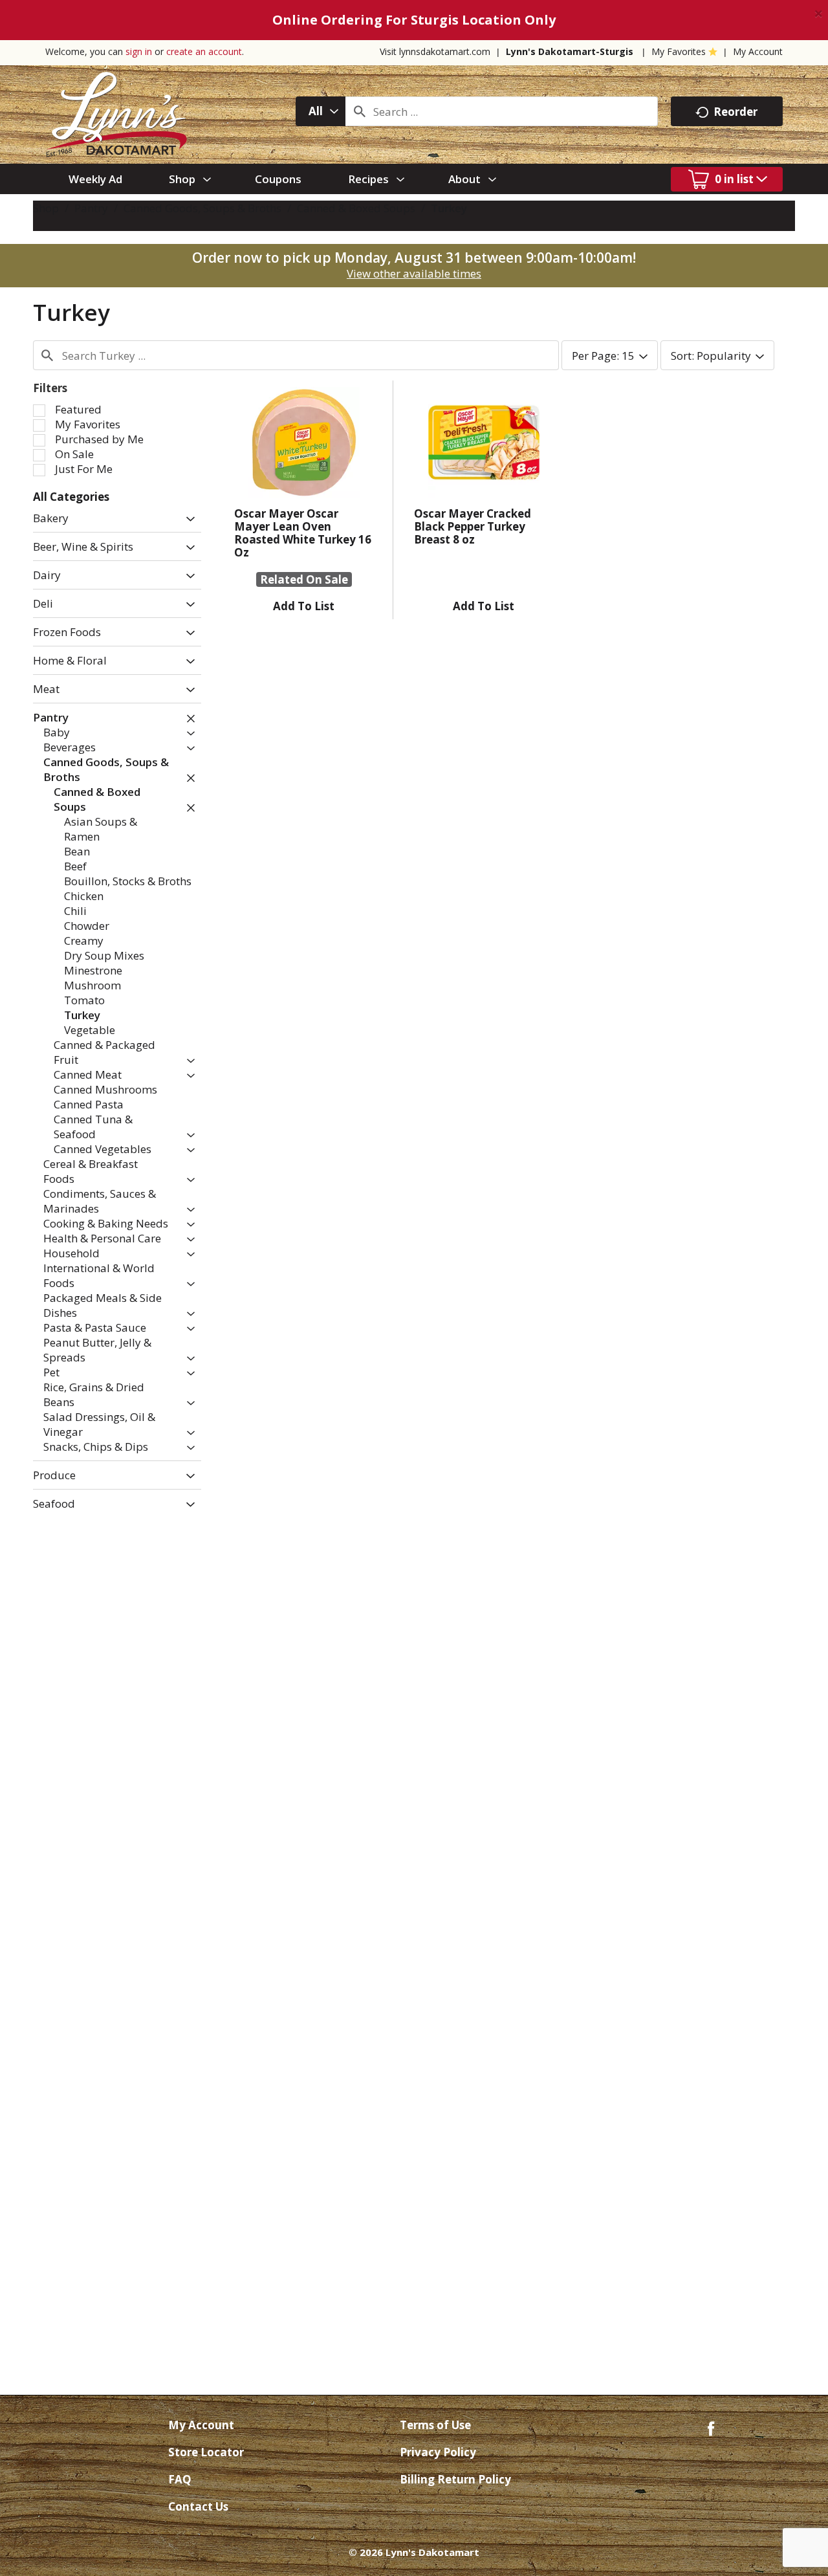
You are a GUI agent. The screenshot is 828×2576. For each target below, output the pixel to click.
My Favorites (679, 51)
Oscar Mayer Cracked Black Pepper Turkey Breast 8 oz (473, 526)
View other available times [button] (414, 273)
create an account (204, 51)
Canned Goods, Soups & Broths (202, 208)
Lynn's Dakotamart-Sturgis (570, 51)
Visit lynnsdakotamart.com (435, 51)
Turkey (449, 208)
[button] (187, 519)
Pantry (91, 208)
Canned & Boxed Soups (356, 208)
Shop (46, 208)
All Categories (71, 497)
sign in (139, 51)
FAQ (180, 2479)
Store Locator (206, 2452)
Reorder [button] (735, 112)
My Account (758, 51)
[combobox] (321, 111)
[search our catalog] (360, 111)
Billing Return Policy (455, 2479)
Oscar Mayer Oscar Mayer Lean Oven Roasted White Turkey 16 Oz (303, 533)
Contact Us (198, 2506)
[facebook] (711, 2427)
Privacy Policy (438, 2452)
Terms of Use (435, 2425)
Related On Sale (304, 579)
